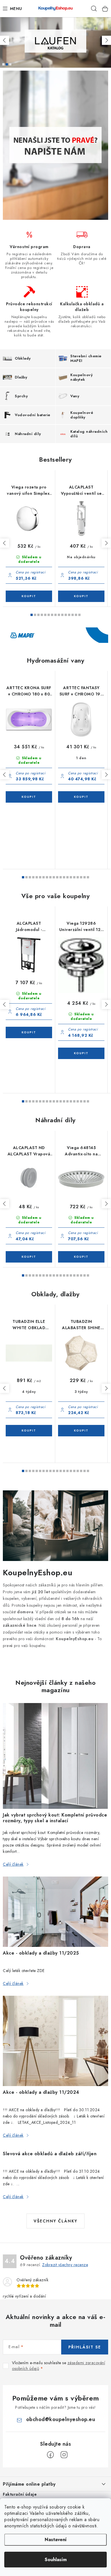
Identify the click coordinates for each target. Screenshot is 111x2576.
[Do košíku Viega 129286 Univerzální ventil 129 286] (81, 1053)
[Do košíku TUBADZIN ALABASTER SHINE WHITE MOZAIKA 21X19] (81, 1431)
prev (5, 543)
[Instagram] (64, 2455)
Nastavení (56, 2540)
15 (74, 877)
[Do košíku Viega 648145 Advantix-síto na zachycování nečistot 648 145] (81, 1257)
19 (88, 877)
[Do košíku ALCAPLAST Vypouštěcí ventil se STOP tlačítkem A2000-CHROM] (81, 596)
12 (73, 615)
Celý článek (13, 1864)
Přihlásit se (85, 2347)
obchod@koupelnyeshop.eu (61, 2419)
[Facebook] (50, 2455)
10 (66, 615)
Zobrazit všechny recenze (65, 2265)
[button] (5, 40)
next (106, 543)
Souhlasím (56, 2560)
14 (79, 615)
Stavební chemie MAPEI (3, 64)
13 (76, 615)
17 (81, 877)
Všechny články (55, 2221)
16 (78, 877)
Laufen (7, 64)
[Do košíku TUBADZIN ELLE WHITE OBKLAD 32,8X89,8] (29, 1431)
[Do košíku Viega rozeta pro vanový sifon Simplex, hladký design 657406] (29, 596)
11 (69, 615)
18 (85, 877)
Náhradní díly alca (10, 64)
